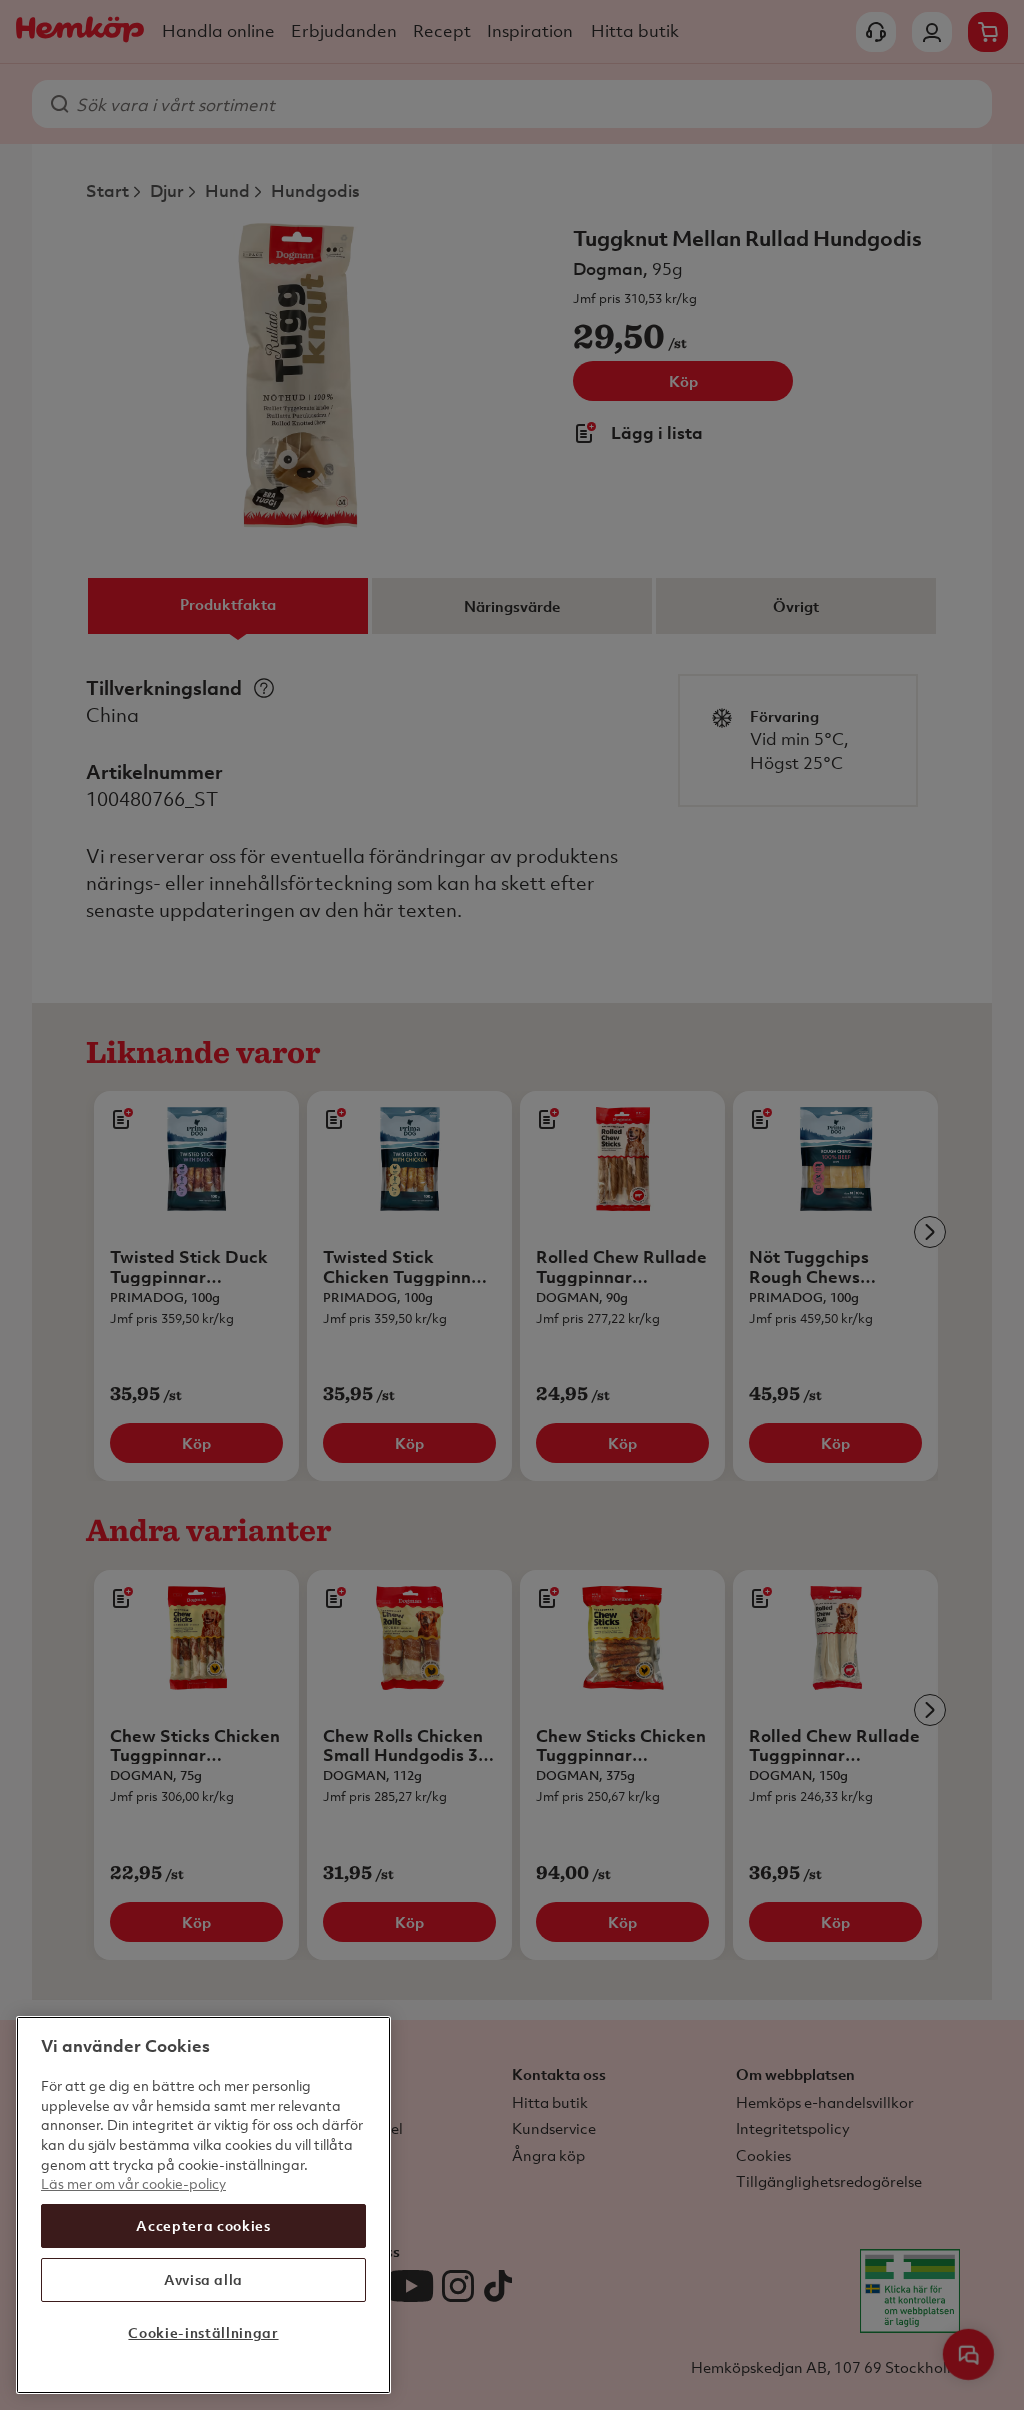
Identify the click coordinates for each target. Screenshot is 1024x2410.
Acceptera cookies (203, 2225)
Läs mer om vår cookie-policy (133, 2183)
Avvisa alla (203, 2279)
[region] (203, 2205)
